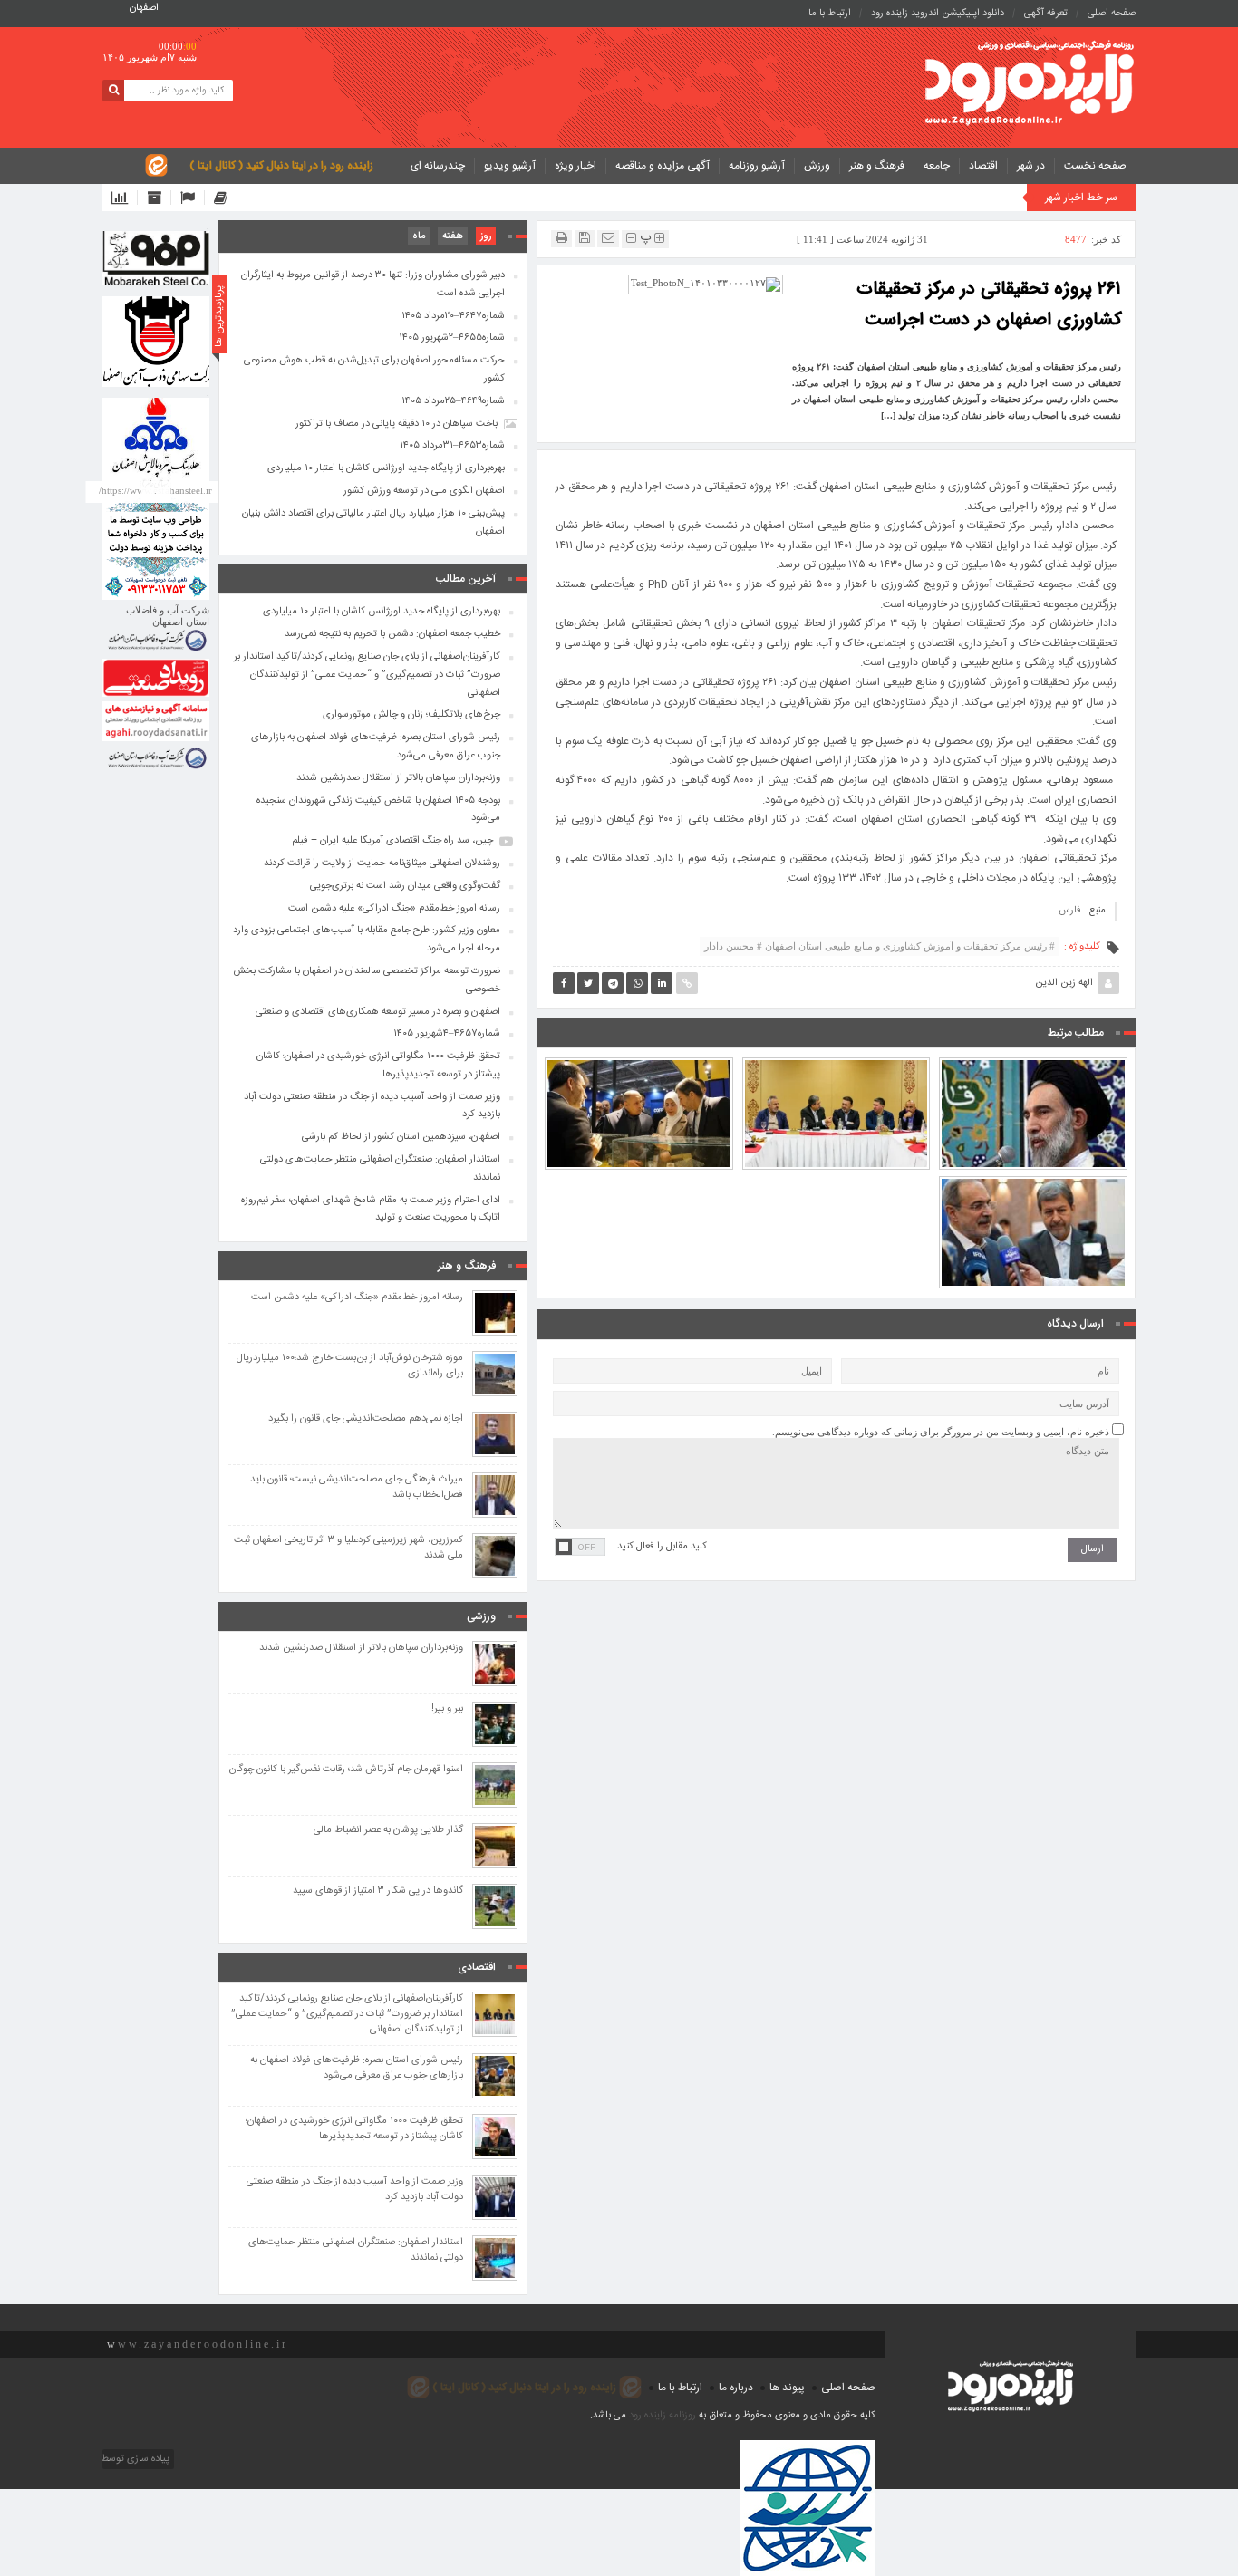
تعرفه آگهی (1046, 14)
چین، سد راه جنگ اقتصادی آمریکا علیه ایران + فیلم (392, 841)
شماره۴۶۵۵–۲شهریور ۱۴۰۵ (452, 338)
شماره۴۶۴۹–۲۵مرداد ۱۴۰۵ (453, 401)
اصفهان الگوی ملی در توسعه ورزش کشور (424, 491)
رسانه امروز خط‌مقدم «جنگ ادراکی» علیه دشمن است (394, 909)
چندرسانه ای (438, 166)
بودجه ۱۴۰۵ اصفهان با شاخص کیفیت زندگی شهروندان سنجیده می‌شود (378, 810)
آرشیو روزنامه (757, 166)
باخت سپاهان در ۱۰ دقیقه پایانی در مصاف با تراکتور (397, 424)
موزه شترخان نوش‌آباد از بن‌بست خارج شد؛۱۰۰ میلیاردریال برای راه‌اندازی (350, 1366)
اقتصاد (983, 166)
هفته (453, 236)
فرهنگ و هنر (877, 166)
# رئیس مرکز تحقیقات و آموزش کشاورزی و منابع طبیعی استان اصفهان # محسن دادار (880, 946)
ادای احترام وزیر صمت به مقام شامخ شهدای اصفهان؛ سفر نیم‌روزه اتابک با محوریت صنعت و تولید (371, 1210)
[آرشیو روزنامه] (159, 198)
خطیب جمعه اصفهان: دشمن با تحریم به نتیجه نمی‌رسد (1033, 1072)
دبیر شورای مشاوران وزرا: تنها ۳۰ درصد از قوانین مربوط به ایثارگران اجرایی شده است (373, 285)
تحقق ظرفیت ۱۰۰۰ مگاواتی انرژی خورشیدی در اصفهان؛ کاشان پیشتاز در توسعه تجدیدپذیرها (378, 1066)
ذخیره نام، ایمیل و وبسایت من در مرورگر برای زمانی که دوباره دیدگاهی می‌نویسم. (941, 1432)
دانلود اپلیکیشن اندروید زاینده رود (938, 14)
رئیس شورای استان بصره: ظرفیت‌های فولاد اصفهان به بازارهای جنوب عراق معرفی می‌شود (639, 1064)
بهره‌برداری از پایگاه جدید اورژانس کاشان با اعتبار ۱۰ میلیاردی (386, 468)
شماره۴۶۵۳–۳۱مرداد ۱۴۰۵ (452, 446)
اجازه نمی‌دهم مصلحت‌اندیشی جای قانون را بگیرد (366, 1419)
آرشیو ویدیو (510, 166)
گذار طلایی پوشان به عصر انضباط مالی (388, 1831)
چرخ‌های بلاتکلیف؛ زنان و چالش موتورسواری (411, 715)
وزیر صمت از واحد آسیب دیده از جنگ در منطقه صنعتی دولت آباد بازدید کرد (372, 1106)
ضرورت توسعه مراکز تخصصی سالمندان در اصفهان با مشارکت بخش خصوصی (367, 980)
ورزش (817, 166)
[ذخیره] (585, 238)
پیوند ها (787, 2388)
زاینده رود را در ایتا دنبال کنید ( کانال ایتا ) (281, 166)
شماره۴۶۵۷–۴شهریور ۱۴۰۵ (447, 1034)
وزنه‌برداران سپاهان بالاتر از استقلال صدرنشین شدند (398, 778)
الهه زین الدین (1064, 983)
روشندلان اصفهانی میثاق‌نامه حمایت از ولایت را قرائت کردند (382, 863)
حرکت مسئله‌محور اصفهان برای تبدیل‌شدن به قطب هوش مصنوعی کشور (374, 370)
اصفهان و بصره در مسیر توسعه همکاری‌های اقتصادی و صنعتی (378, 1012)
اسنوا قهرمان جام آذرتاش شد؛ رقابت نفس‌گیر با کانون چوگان (346, 1770)
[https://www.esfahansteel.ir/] (156, 342)
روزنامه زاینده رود (663, 2416)
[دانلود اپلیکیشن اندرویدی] (125, 198)
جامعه (937, 166)
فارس (1070, 911)
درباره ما (736, 2388)
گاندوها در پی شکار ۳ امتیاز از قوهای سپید (378, 1891)
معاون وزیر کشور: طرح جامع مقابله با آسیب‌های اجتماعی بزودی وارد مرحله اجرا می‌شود (1034, 1182)
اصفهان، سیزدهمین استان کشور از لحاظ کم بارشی (401, 1137)
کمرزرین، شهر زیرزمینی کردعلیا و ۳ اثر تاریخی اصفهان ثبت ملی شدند (348, 1548)
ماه (419, 236)
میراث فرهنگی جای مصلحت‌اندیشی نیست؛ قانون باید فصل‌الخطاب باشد (357, 1488)
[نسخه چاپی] (561, 238)
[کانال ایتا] (226, 198)
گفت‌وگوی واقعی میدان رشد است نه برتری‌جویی (405, 886)
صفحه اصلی (1112, 14)
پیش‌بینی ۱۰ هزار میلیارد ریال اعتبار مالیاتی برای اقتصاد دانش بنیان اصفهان (373, 523)
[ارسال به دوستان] (608, 238)
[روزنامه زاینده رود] (1030, 85)
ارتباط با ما (830, 14)
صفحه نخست (1095, 166)
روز (486, 236)
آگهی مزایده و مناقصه (663, 166)
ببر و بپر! (447, 1709)
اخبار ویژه (575, 166)
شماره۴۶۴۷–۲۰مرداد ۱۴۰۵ (453, 316)
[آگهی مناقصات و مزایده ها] (193, 198)
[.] (156, 258)
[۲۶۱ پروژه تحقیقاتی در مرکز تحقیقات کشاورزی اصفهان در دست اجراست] (706, 284)
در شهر (1031, 166)
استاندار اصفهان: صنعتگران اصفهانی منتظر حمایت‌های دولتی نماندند (380, 1169)
